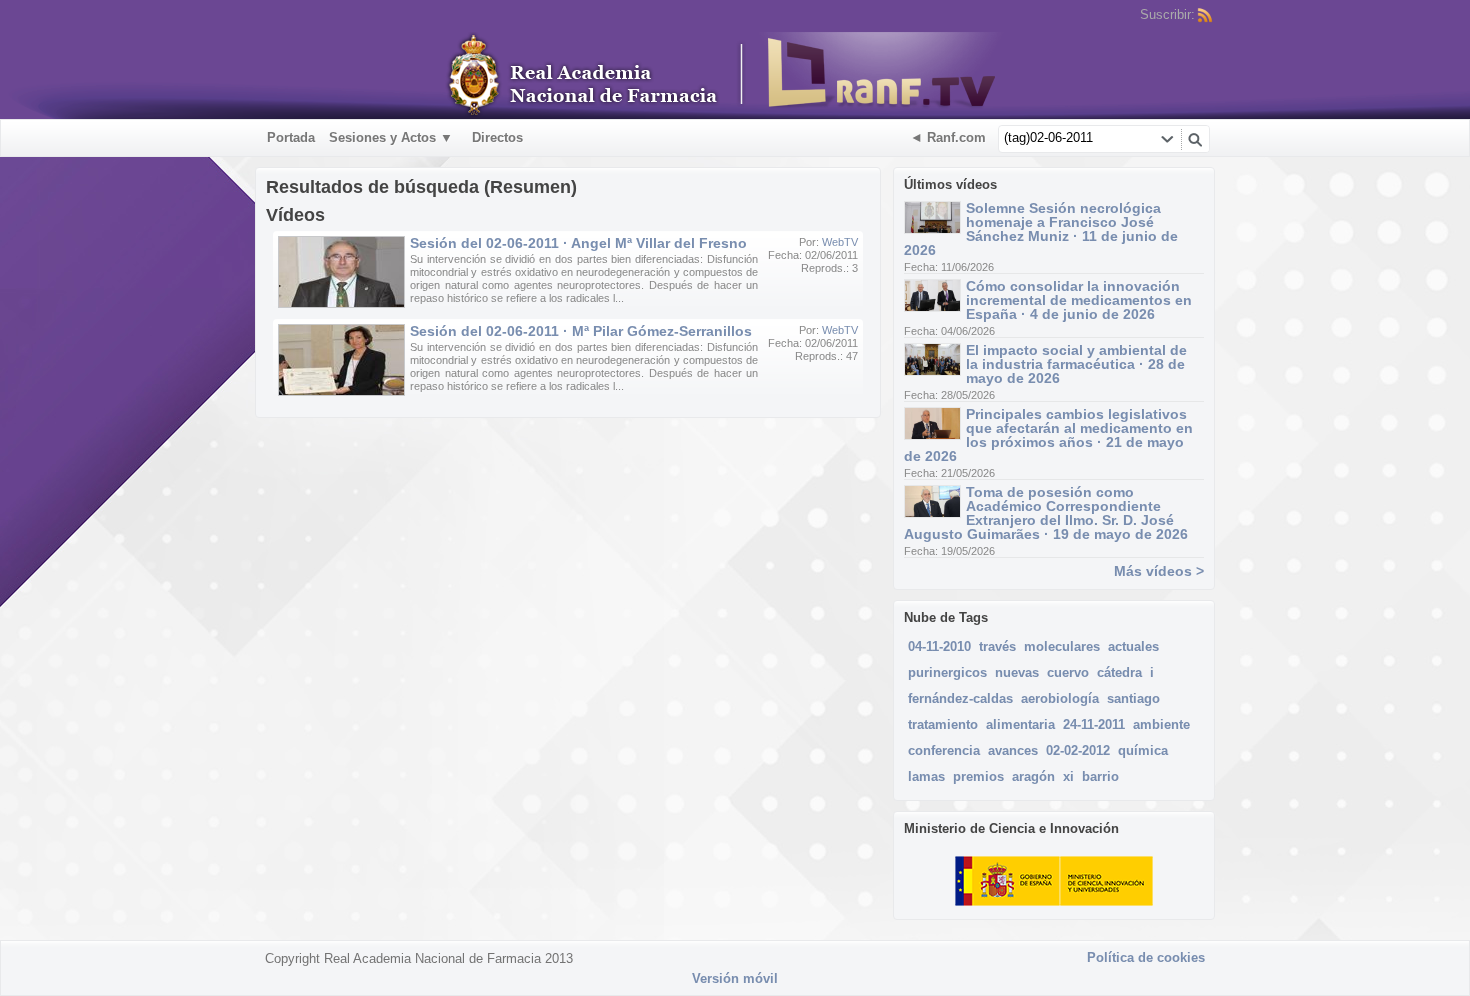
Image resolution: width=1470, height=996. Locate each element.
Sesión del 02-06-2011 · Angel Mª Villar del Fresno (578, 243)
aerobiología (1060, 698)
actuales (1133, 646)
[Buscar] (1195, 139)
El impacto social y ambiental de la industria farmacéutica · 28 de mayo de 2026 (1076, 364)
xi (1068, 776)
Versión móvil (735, 978)
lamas (926, 776)
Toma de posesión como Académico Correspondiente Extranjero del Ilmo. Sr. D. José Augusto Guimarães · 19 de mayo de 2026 (1046, 513)
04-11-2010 (939, 646)
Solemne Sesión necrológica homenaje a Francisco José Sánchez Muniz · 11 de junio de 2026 (1041, 229)
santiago (1133, 698)
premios (978, 776)
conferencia (944, 750)
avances (1013, 750)
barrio (1100, 776)
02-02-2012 (1078, 750)
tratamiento (943, 724)
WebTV (840, 242)
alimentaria (1020, 724)
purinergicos (947, 672)
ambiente (1161, 724)
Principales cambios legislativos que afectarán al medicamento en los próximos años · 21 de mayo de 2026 (1048, 435)
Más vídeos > (1159, 571)
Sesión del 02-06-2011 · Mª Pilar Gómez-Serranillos (581, 331)
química (1143, 750)
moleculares (1062, 646)
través (997, 646)
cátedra (1119, 672)
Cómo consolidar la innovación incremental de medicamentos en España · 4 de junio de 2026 (1079, 300)
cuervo (1068, 672)
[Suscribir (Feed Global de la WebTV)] (1205, 15)
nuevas (1017, 672)
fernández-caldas (960, 698)
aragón (1033, 776)
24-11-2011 (1094, 724)
